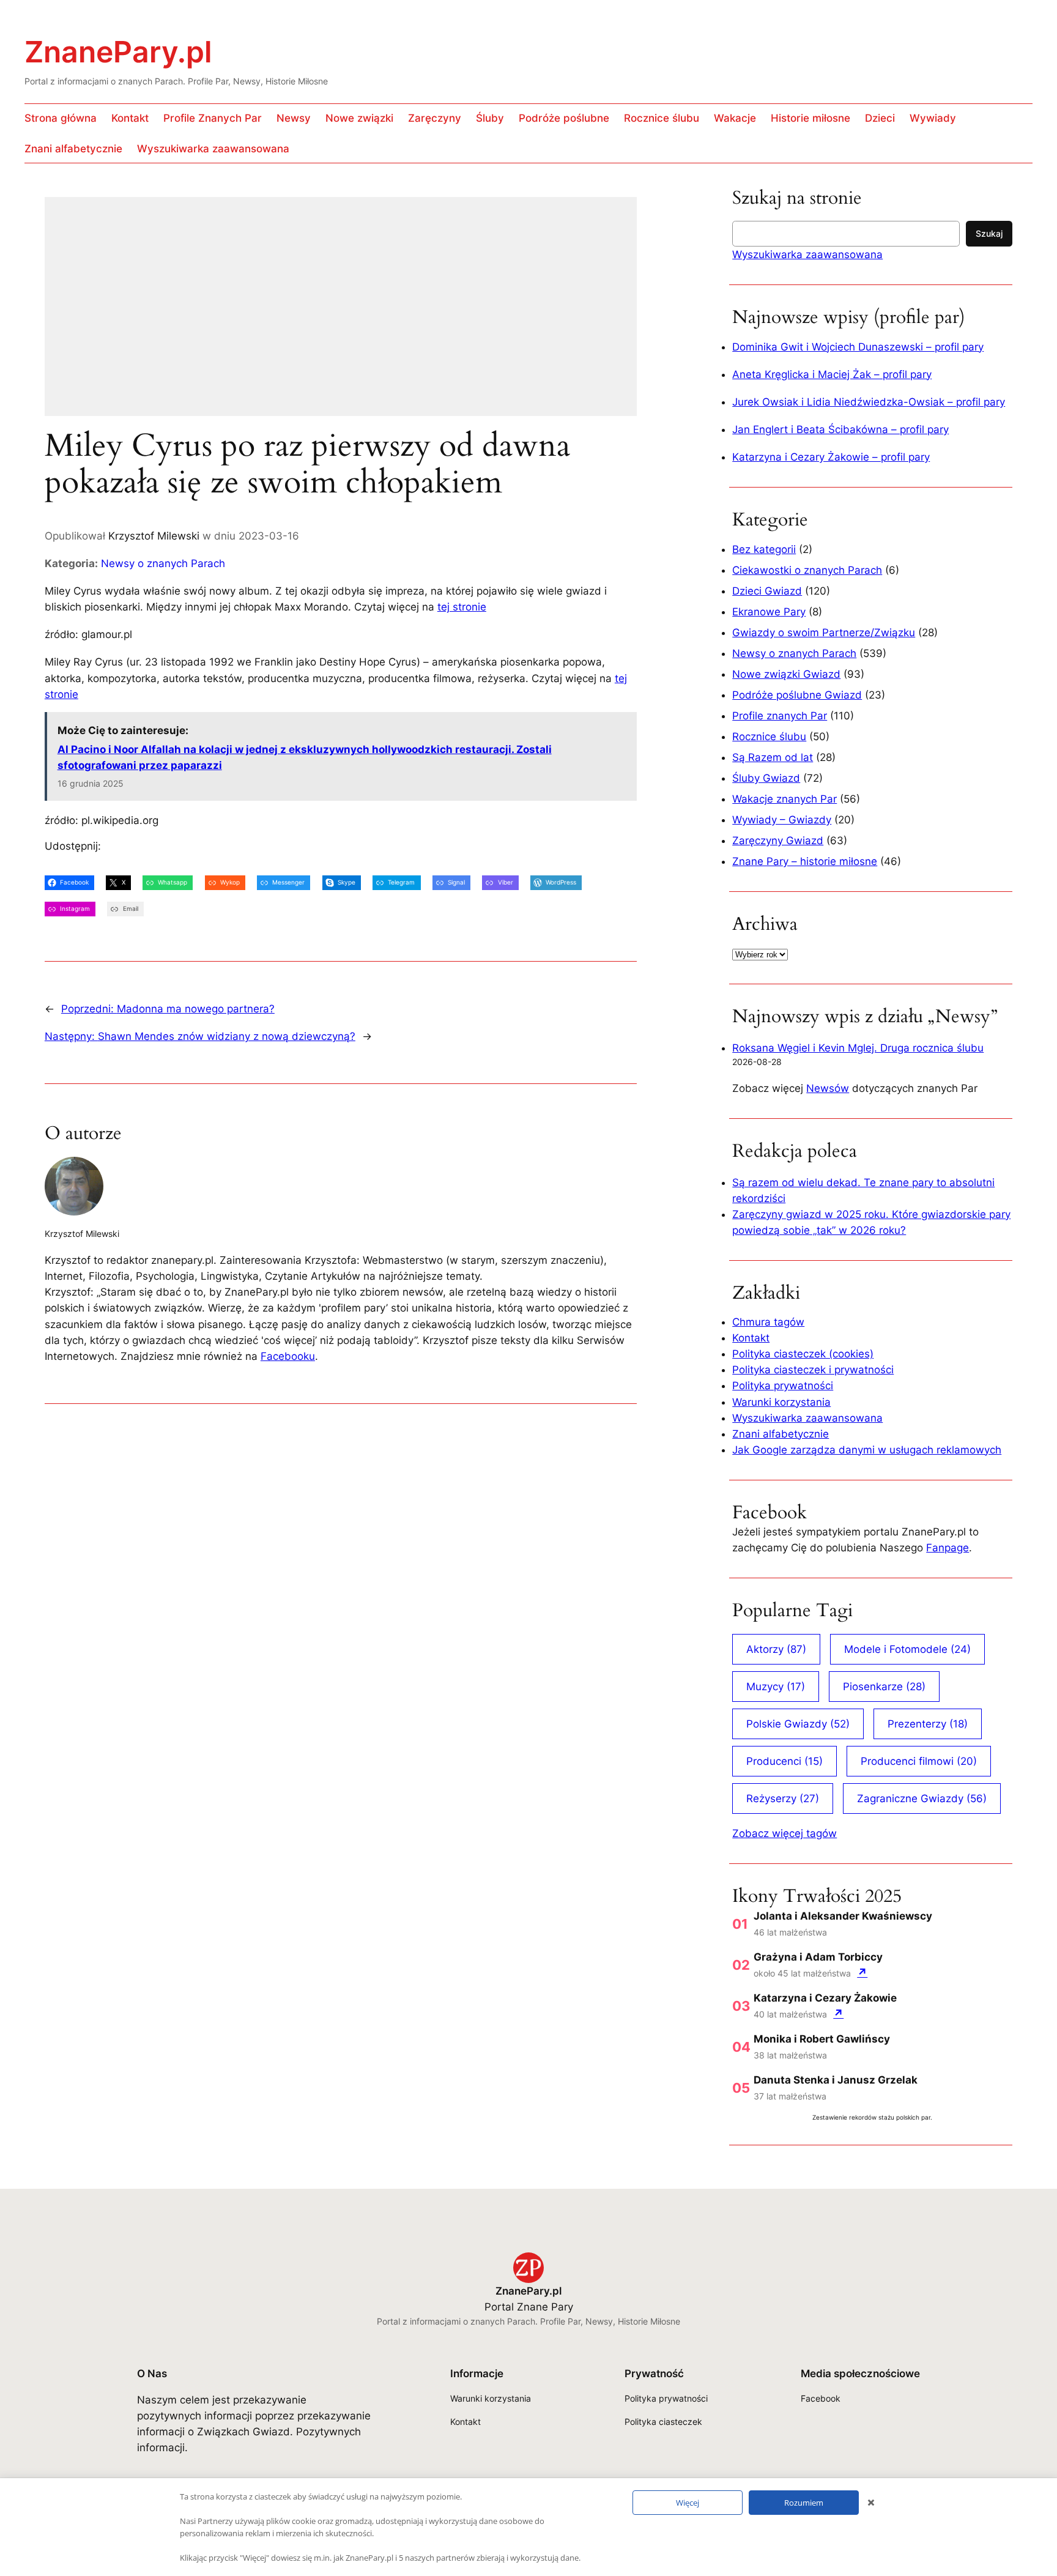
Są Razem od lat (773, 757)
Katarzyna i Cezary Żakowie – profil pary (831, 457)
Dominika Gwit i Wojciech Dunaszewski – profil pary (858, 347)
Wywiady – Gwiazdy (782, 820)
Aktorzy (776, 1649)
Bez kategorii (764, 549)
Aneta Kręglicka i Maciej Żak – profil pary (832, 374)
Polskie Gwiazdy (798, 1724)
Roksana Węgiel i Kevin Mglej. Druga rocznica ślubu (858, 1048)
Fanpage (948, 1548)
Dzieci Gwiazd (767, 591)
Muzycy (776, 1687)
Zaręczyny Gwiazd (778, 841)
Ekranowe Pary (769, 612)
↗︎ (862, 1973)
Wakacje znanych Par (784, 799)
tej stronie (462, 607)
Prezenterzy (928, 1724)
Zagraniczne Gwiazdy (922, 1798)
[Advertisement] (356, 314)
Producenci (784, 1761)
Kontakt (751, 1338)
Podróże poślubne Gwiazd (797, 695)
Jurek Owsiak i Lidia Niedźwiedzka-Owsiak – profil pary (869, 402)
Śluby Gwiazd (766, 778)
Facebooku (288, 1356)
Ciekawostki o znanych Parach (807, 570)
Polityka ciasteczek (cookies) (803, 1354)
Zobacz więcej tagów (784, 1833)
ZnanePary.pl (118, 52)
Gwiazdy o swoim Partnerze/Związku (824, 633)
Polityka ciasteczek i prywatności (813, 1370)
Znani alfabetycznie (781, 1434)
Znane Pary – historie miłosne (805, 861)
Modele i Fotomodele (907, 1649)
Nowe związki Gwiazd (786, 674)
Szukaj (989, 233)
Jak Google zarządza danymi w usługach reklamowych (867, 1450)
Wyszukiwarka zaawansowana (807, 254)
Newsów (828, 1088)
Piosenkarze (884, 1687)
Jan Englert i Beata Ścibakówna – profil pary (840, 429)
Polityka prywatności (783, 1386)
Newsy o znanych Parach (163, 563)
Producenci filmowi (919, 1761)
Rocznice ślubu (769, 737)
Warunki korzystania (781, 1402)
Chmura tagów (768, 1322)
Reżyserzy (783, 1798)
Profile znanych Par (780, 716)
